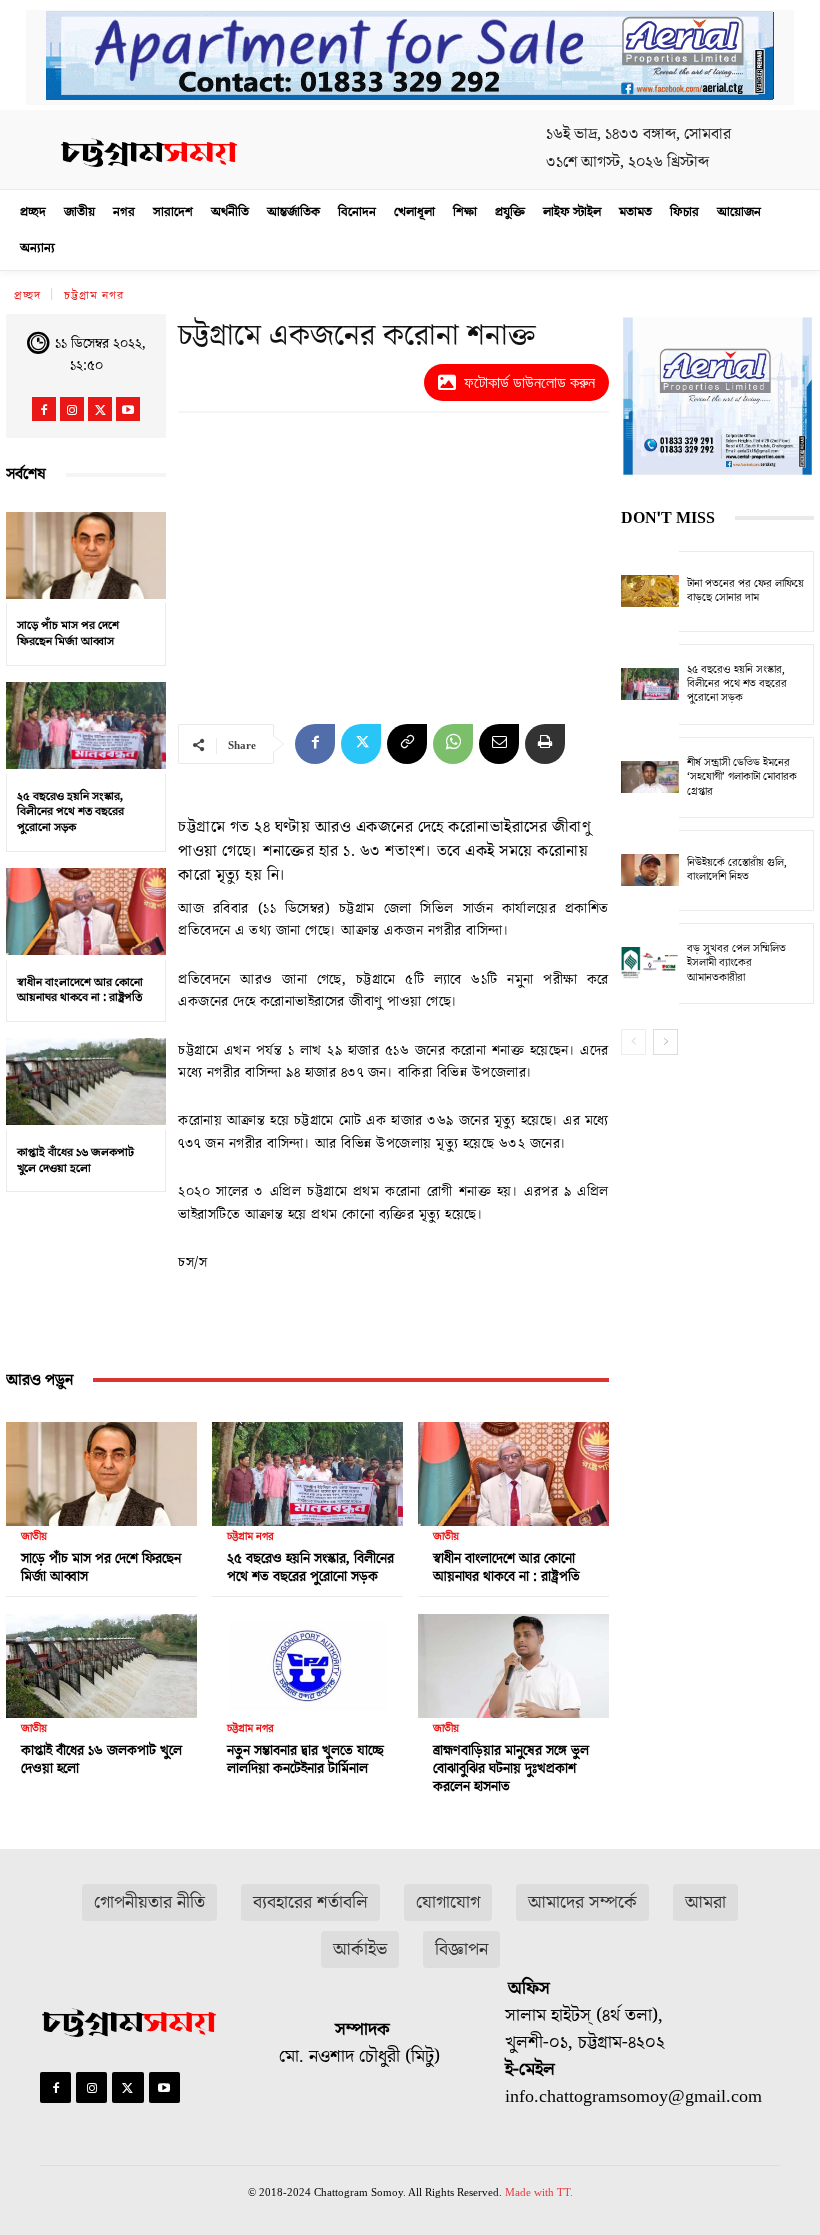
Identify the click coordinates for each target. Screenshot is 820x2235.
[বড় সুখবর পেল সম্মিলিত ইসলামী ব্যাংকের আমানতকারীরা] (650, 963)
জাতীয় (34, 1536)
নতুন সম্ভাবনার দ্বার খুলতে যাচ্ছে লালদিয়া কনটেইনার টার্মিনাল (305, 1760)
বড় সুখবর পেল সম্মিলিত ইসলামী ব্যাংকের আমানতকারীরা (736, 963)
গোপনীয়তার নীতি (149, 1902)
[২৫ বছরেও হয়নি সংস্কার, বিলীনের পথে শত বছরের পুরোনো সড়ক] (86, 726)
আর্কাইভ (360, 1949)
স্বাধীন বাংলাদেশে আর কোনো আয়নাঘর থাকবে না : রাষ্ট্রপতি (80, 990)
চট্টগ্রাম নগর (94, 295)
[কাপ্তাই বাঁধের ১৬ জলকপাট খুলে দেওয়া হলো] (86, 1082)
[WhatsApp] (453, 744)
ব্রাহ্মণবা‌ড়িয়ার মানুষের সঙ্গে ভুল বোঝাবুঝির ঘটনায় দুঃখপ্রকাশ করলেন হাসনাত (511, 1769)
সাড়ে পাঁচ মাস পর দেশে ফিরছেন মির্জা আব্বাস (68, 633)
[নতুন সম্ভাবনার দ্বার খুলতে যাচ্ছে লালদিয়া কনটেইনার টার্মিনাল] (307, 1660)
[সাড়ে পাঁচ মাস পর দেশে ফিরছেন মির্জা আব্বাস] (86, 555)
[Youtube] (128, 409)
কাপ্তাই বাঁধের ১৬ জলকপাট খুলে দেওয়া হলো (75, 1160)
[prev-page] (633, 1042)
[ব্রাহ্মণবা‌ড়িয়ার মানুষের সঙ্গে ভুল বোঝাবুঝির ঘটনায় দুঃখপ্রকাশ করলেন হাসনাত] (513, 1660)
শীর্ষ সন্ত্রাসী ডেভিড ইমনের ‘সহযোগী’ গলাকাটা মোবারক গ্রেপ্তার (742, 777)
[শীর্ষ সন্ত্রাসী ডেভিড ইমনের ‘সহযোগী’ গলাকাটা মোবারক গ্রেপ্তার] (650, 777)
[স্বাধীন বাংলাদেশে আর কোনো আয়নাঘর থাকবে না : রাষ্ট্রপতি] (86, 912)
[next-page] (665, 1042)
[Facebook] (44, 409)
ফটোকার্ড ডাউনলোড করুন (529, 382)
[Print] (545, 744)
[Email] (499, 744)
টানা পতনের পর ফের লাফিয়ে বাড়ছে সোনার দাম (745, 590)
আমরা (705, 1902)
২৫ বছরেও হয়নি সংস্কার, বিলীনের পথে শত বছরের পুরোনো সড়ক (70, 812)
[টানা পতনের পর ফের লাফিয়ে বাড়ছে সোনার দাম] (650, 591)
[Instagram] (72, 409)
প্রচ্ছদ (27, 295)
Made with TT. (539, 2192)
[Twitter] (100, 409)
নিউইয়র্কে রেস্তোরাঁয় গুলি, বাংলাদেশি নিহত (737, 869)
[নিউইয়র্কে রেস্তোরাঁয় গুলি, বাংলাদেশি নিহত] (650, 870)
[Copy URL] (407, 744)
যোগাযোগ (448, 1902)
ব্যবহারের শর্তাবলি (310, 1902)
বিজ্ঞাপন (461, 1949)
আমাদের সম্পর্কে (582, 1902)
